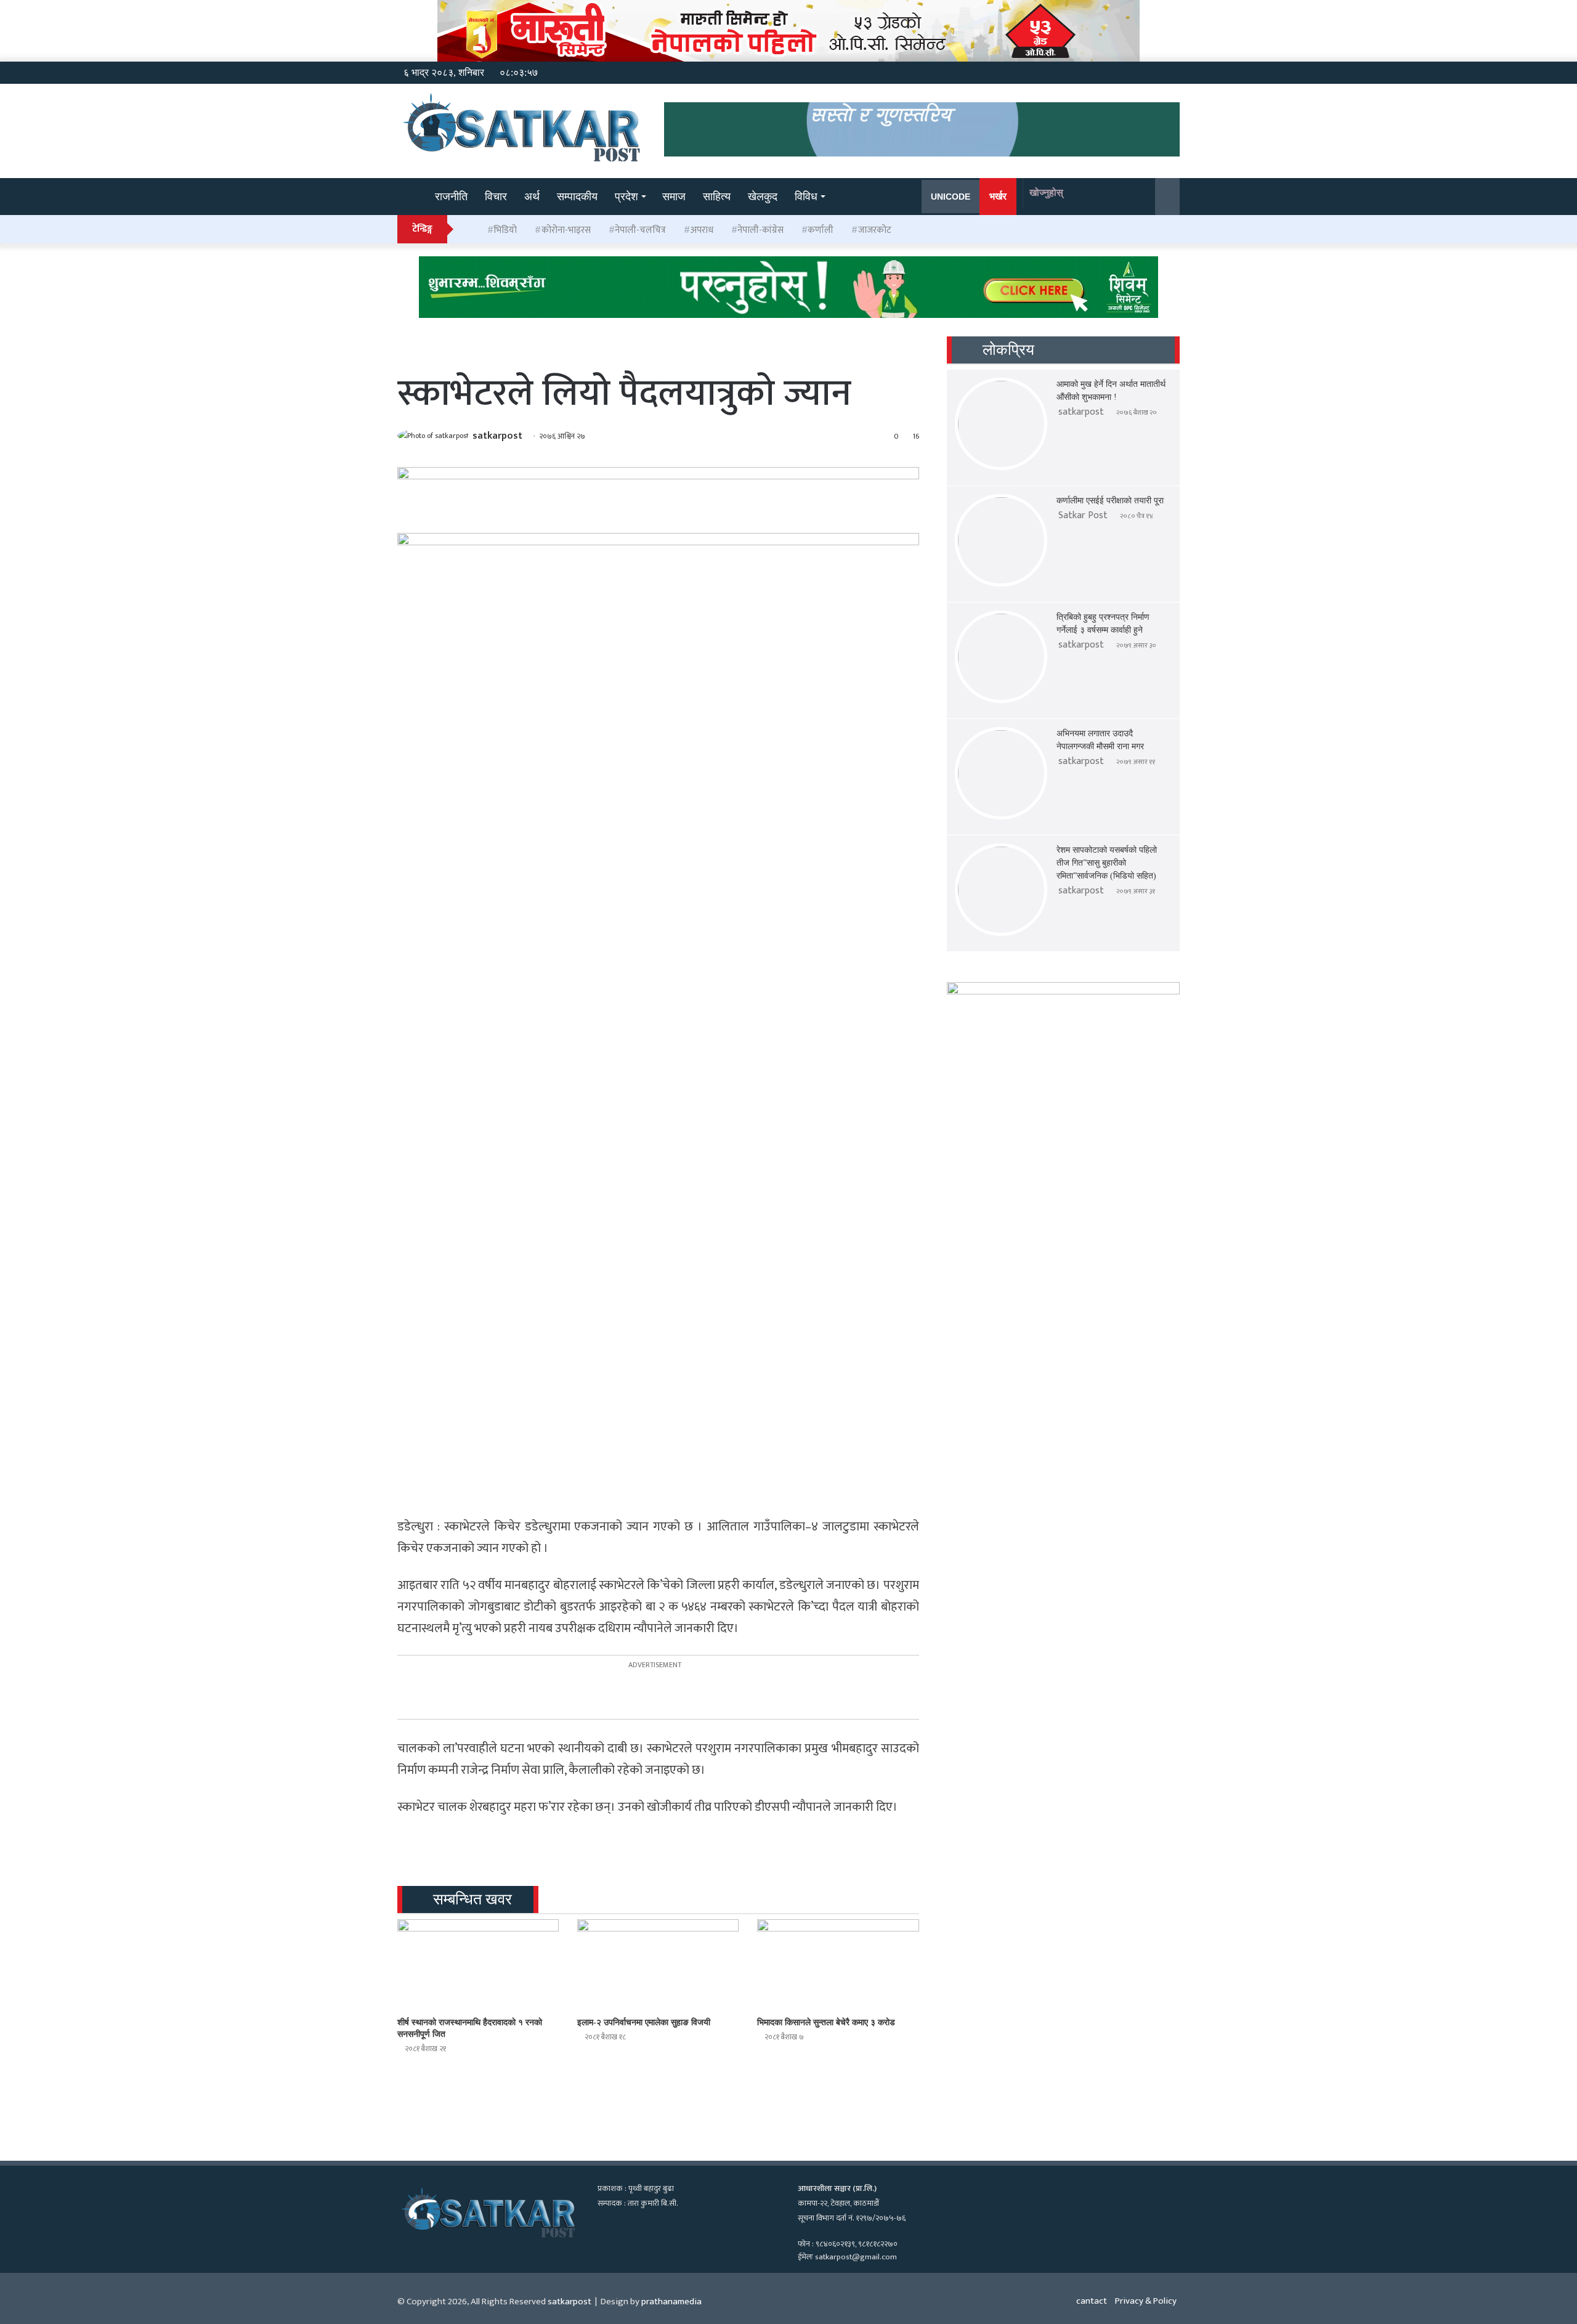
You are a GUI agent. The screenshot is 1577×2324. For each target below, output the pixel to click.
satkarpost (497, 436)
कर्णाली (821, 230)
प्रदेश (626, 197)
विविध (806, 197)
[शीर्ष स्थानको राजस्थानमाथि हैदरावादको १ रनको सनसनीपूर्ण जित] (478, 1965)
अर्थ (532, 197)
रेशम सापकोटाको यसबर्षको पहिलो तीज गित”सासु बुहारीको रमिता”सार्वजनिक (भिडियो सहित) (1107, 863)
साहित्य (717, 197)
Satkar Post (1083, 515)
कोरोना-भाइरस (566, 230)
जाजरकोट (875, 230)
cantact (1092, 2301)
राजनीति (451, 197)
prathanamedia (671, 2302)
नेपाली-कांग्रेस (760, 230)
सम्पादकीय (577, 197)
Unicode (951, 197)
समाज (674, 197)
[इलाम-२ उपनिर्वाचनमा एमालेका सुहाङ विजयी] (658, 1965)
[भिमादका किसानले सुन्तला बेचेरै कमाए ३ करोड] (838, 1965)
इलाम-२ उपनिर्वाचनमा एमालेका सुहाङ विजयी (644, 2022)
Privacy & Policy (1146, 2301)
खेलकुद (763, 197)
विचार (496, 197)
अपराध (702, 230)
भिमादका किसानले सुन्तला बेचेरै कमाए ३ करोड (826, 2022)
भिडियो (505, 230)
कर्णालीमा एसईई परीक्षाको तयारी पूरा (1110, 501)
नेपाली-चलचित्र (640, 230)
